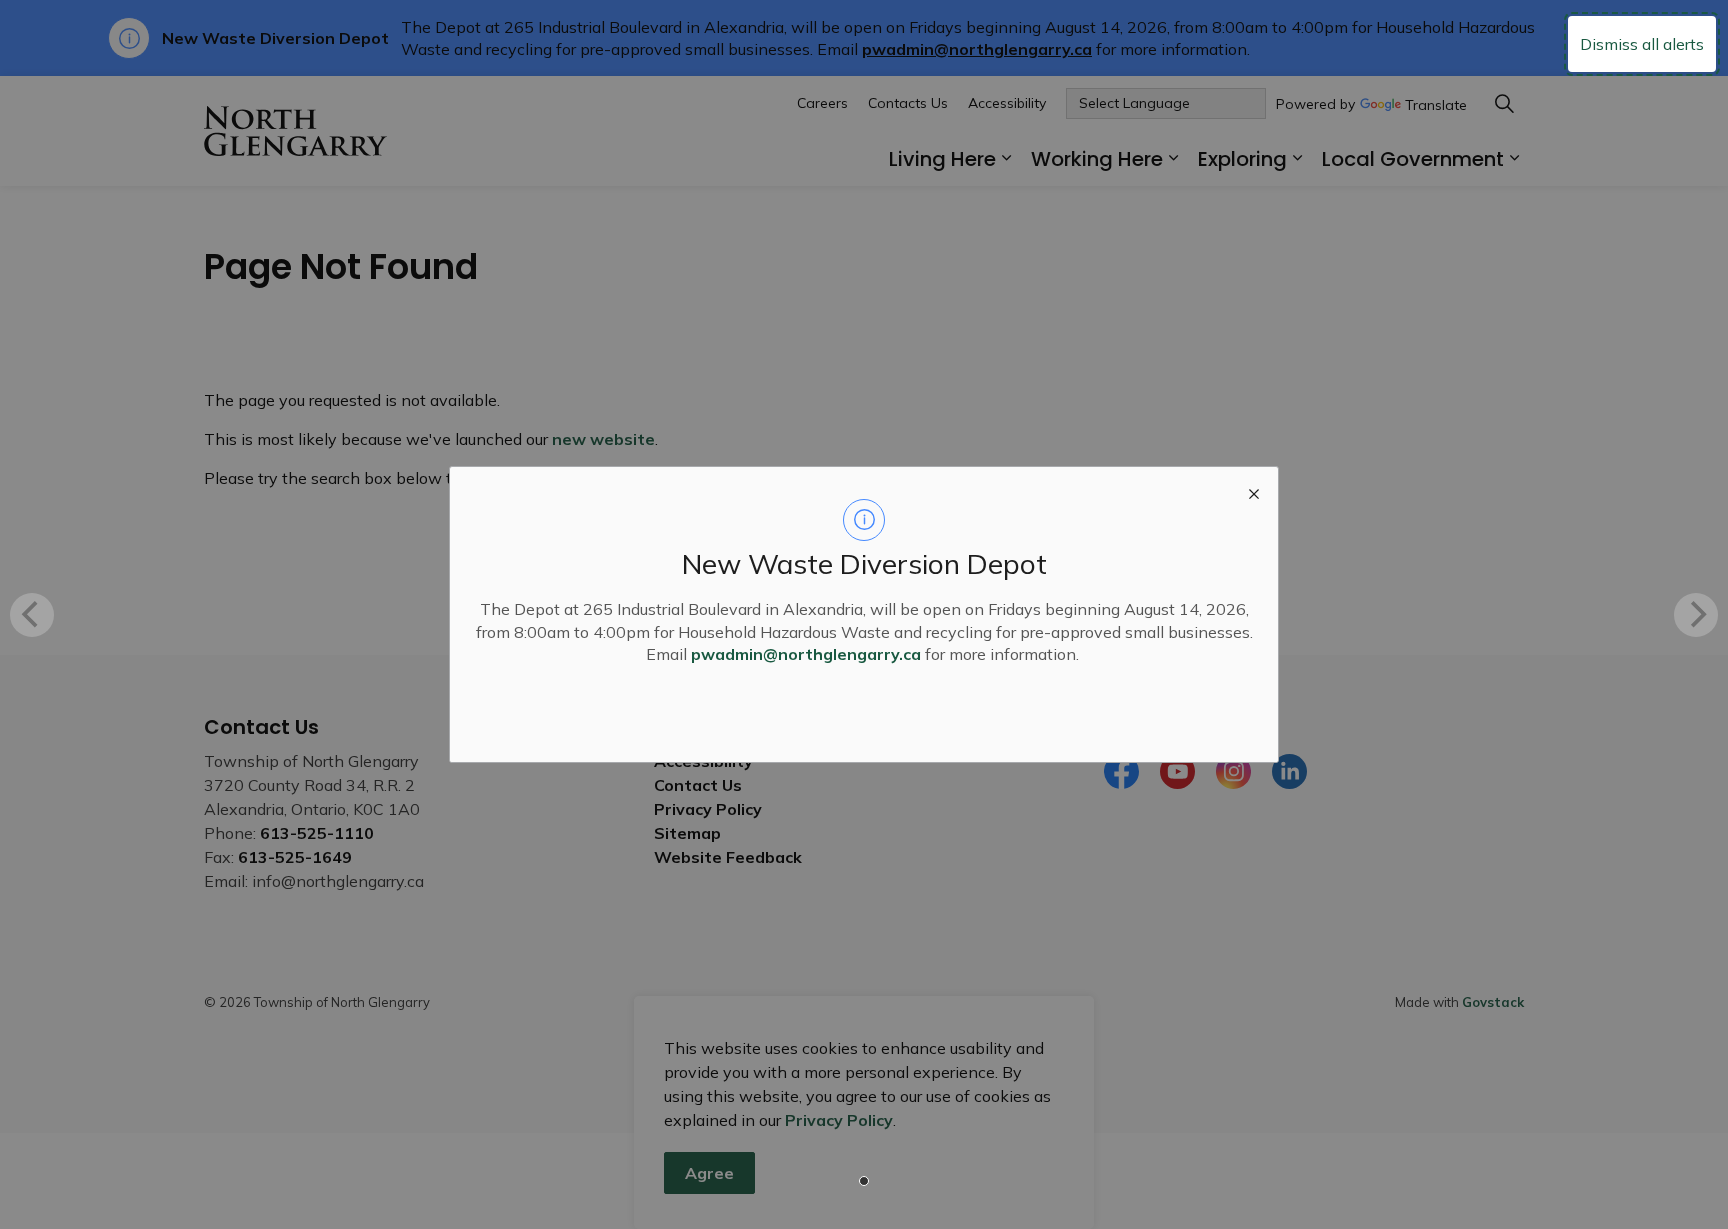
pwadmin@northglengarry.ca (806, 654)
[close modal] (1254, 491)
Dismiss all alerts (1642, 44)
